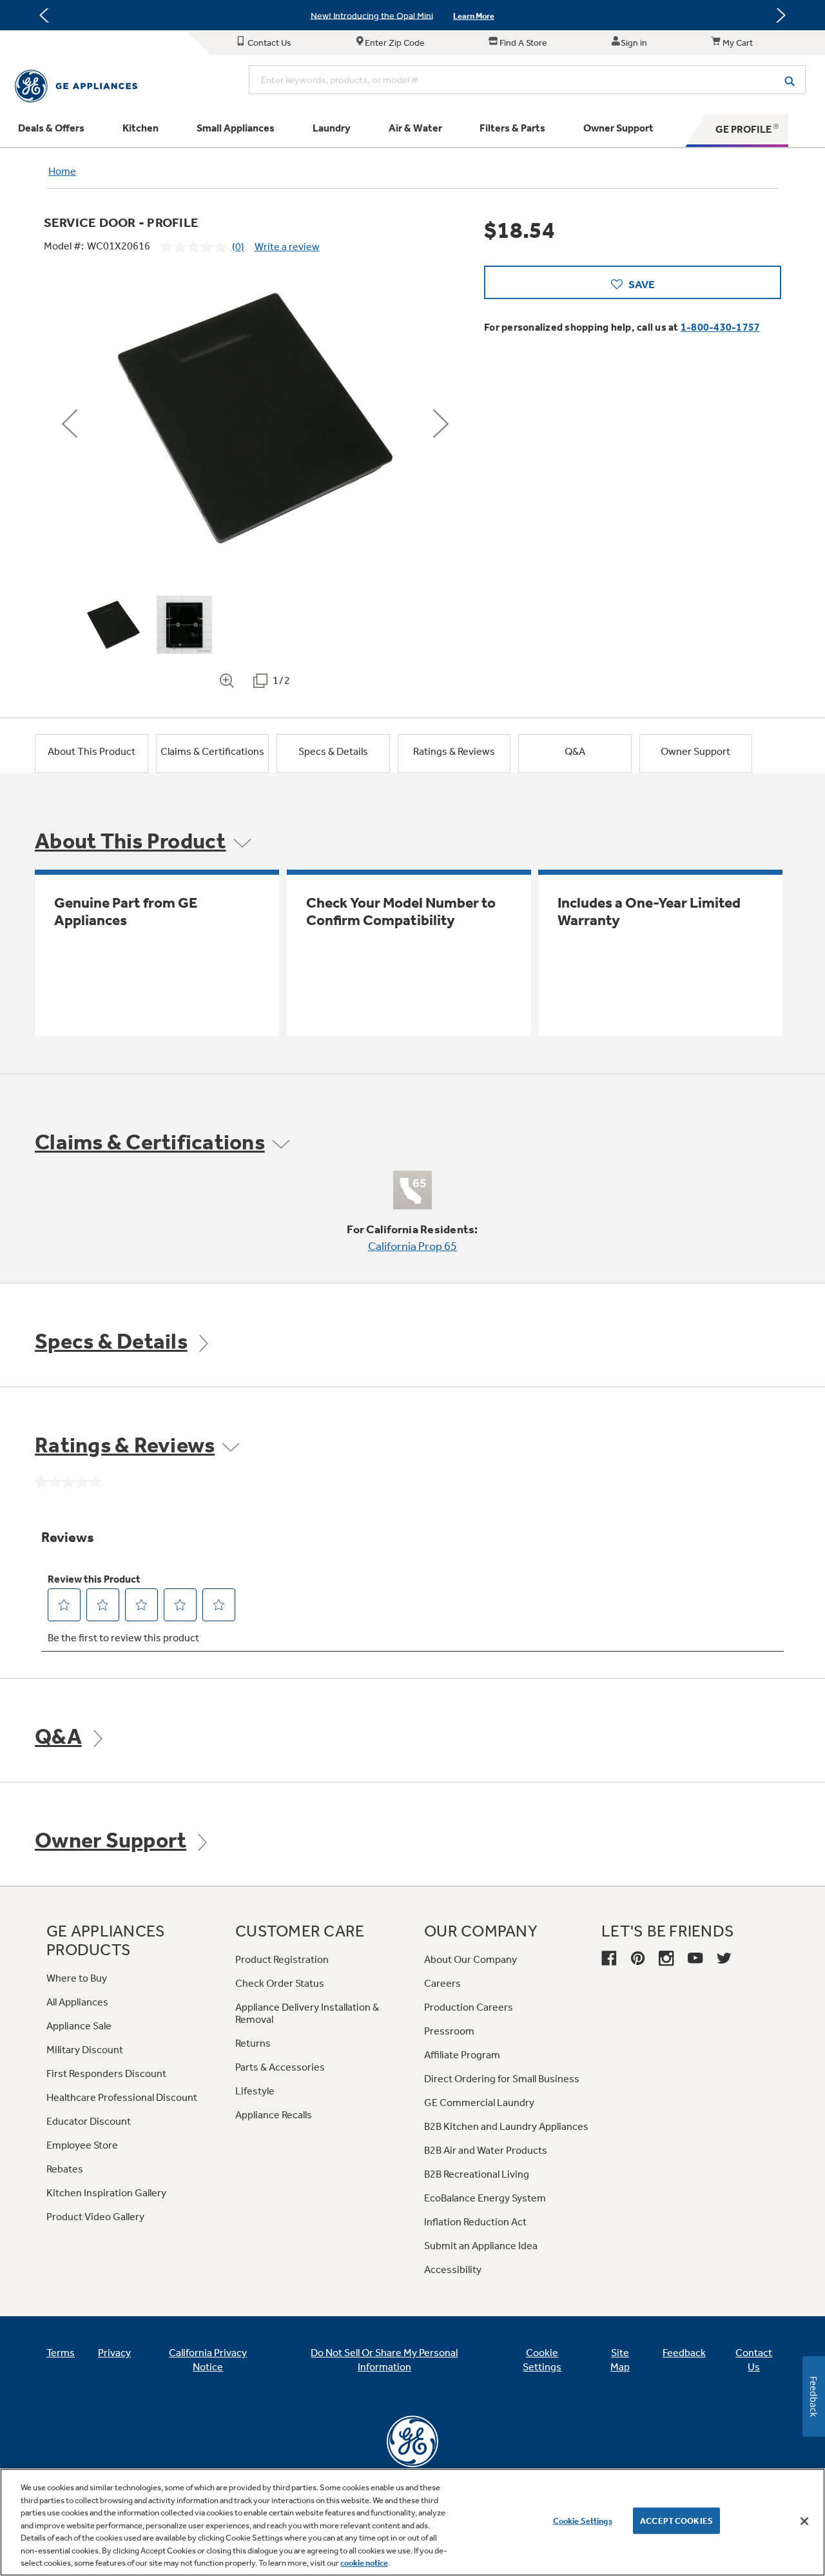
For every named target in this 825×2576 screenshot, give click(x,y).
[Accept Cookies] (804, 2521)
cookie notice (364, 2563)
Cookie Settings (583, 2520)
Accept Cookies (676, 2520)
